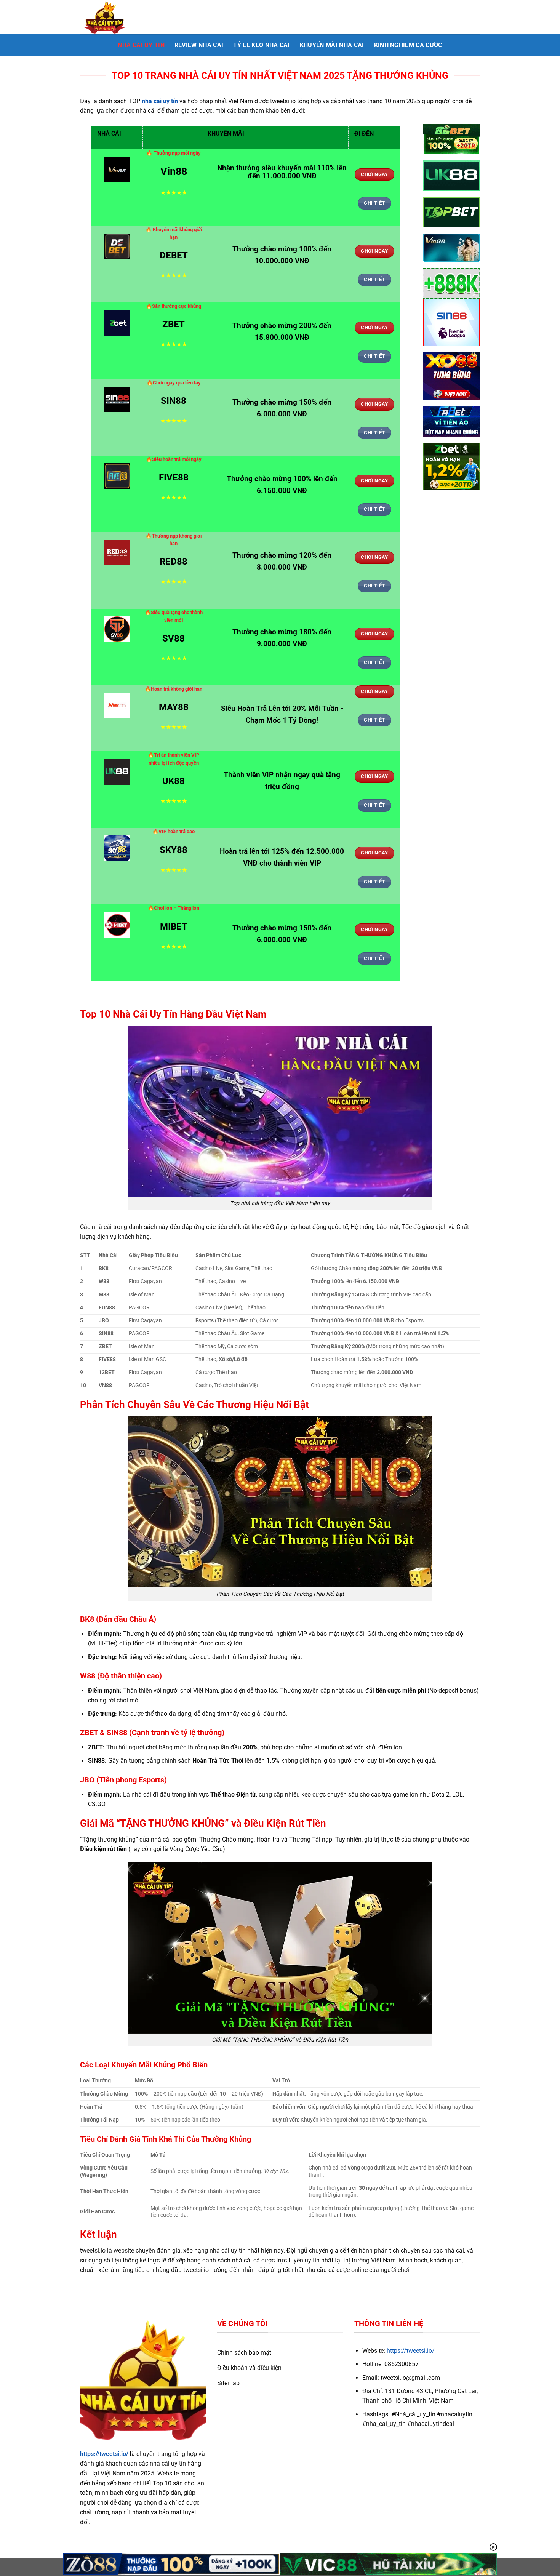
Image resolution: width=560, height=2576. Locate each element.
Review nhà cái (199, 45)
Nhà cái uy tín (141, 45)
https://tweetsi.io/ (104, 2454)
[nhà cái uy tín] (118, 17)
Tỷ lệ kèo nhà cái (261, 45)
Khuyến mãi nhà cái (332, 45)
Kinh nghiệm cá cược (408, 45)
